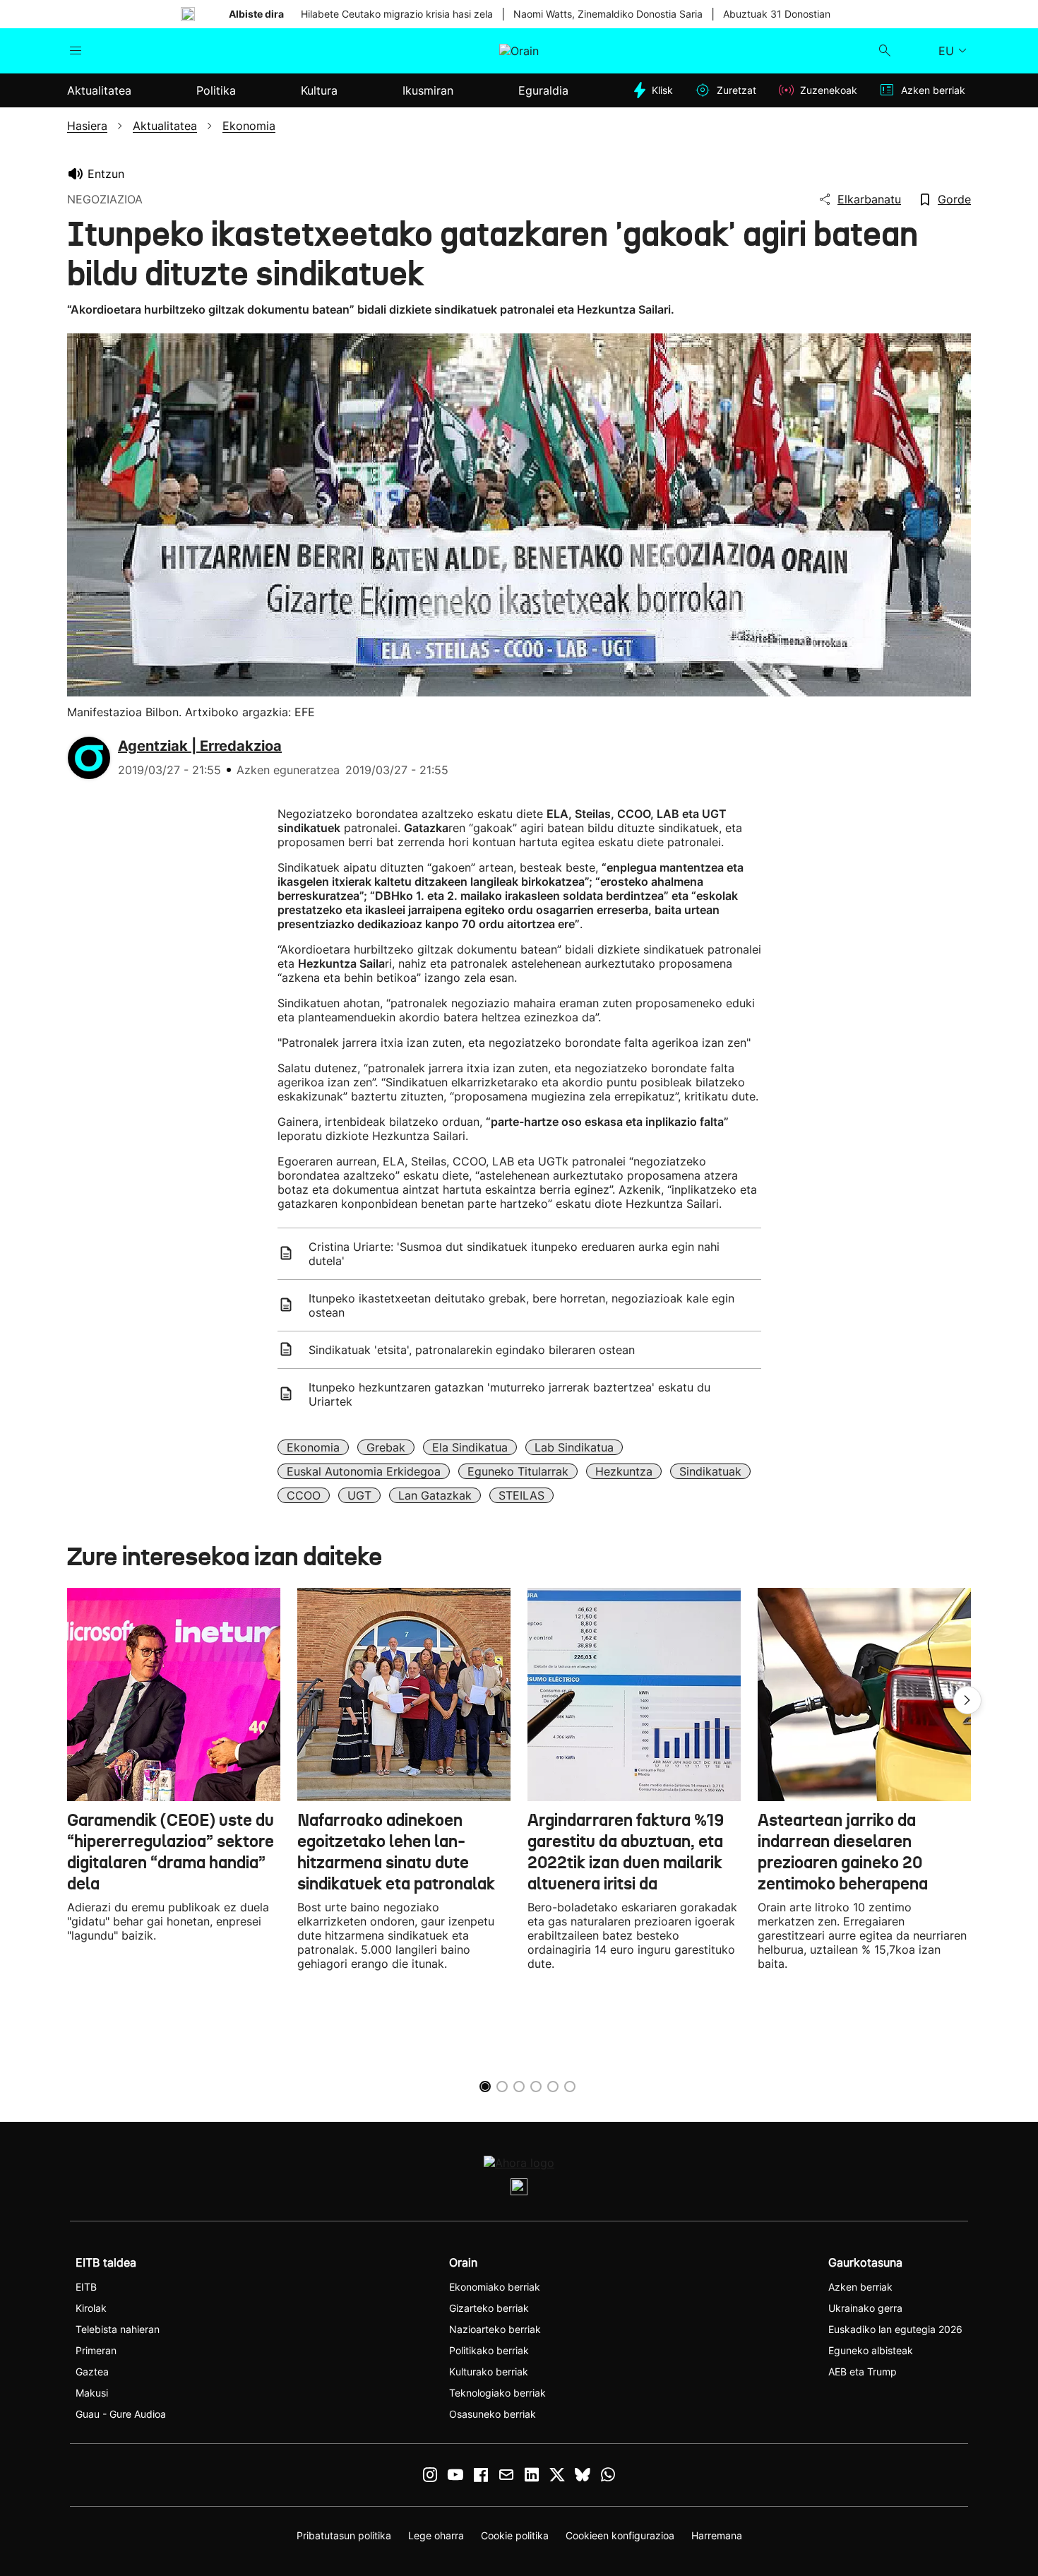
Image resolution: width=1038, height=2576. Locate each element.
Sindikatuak (710, 1471)
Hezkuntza (624, 1471)
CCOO (304, 1495)
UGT (359, 1495)
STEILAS (521, 1495)
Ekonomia (313, 1447)
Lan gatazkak (435, 1495)
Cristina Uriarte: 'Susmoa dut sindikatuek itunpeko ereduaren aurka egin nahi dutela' (514, 1254)
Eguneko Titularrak (518, 1471)
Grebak (386, 1447)
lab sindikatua (574, 1447)
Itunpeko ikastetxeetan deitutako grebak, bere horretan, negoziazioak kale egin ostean (521, 1305)
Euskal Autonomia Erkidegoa (364, 1471)
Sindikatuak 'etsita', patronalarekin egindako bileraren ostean (472, 1350)
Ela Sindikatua (470, 1447)
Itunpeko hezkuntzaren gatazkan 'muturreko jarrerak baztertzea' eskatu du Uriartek (509, 1394)
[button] (967, 1700)
